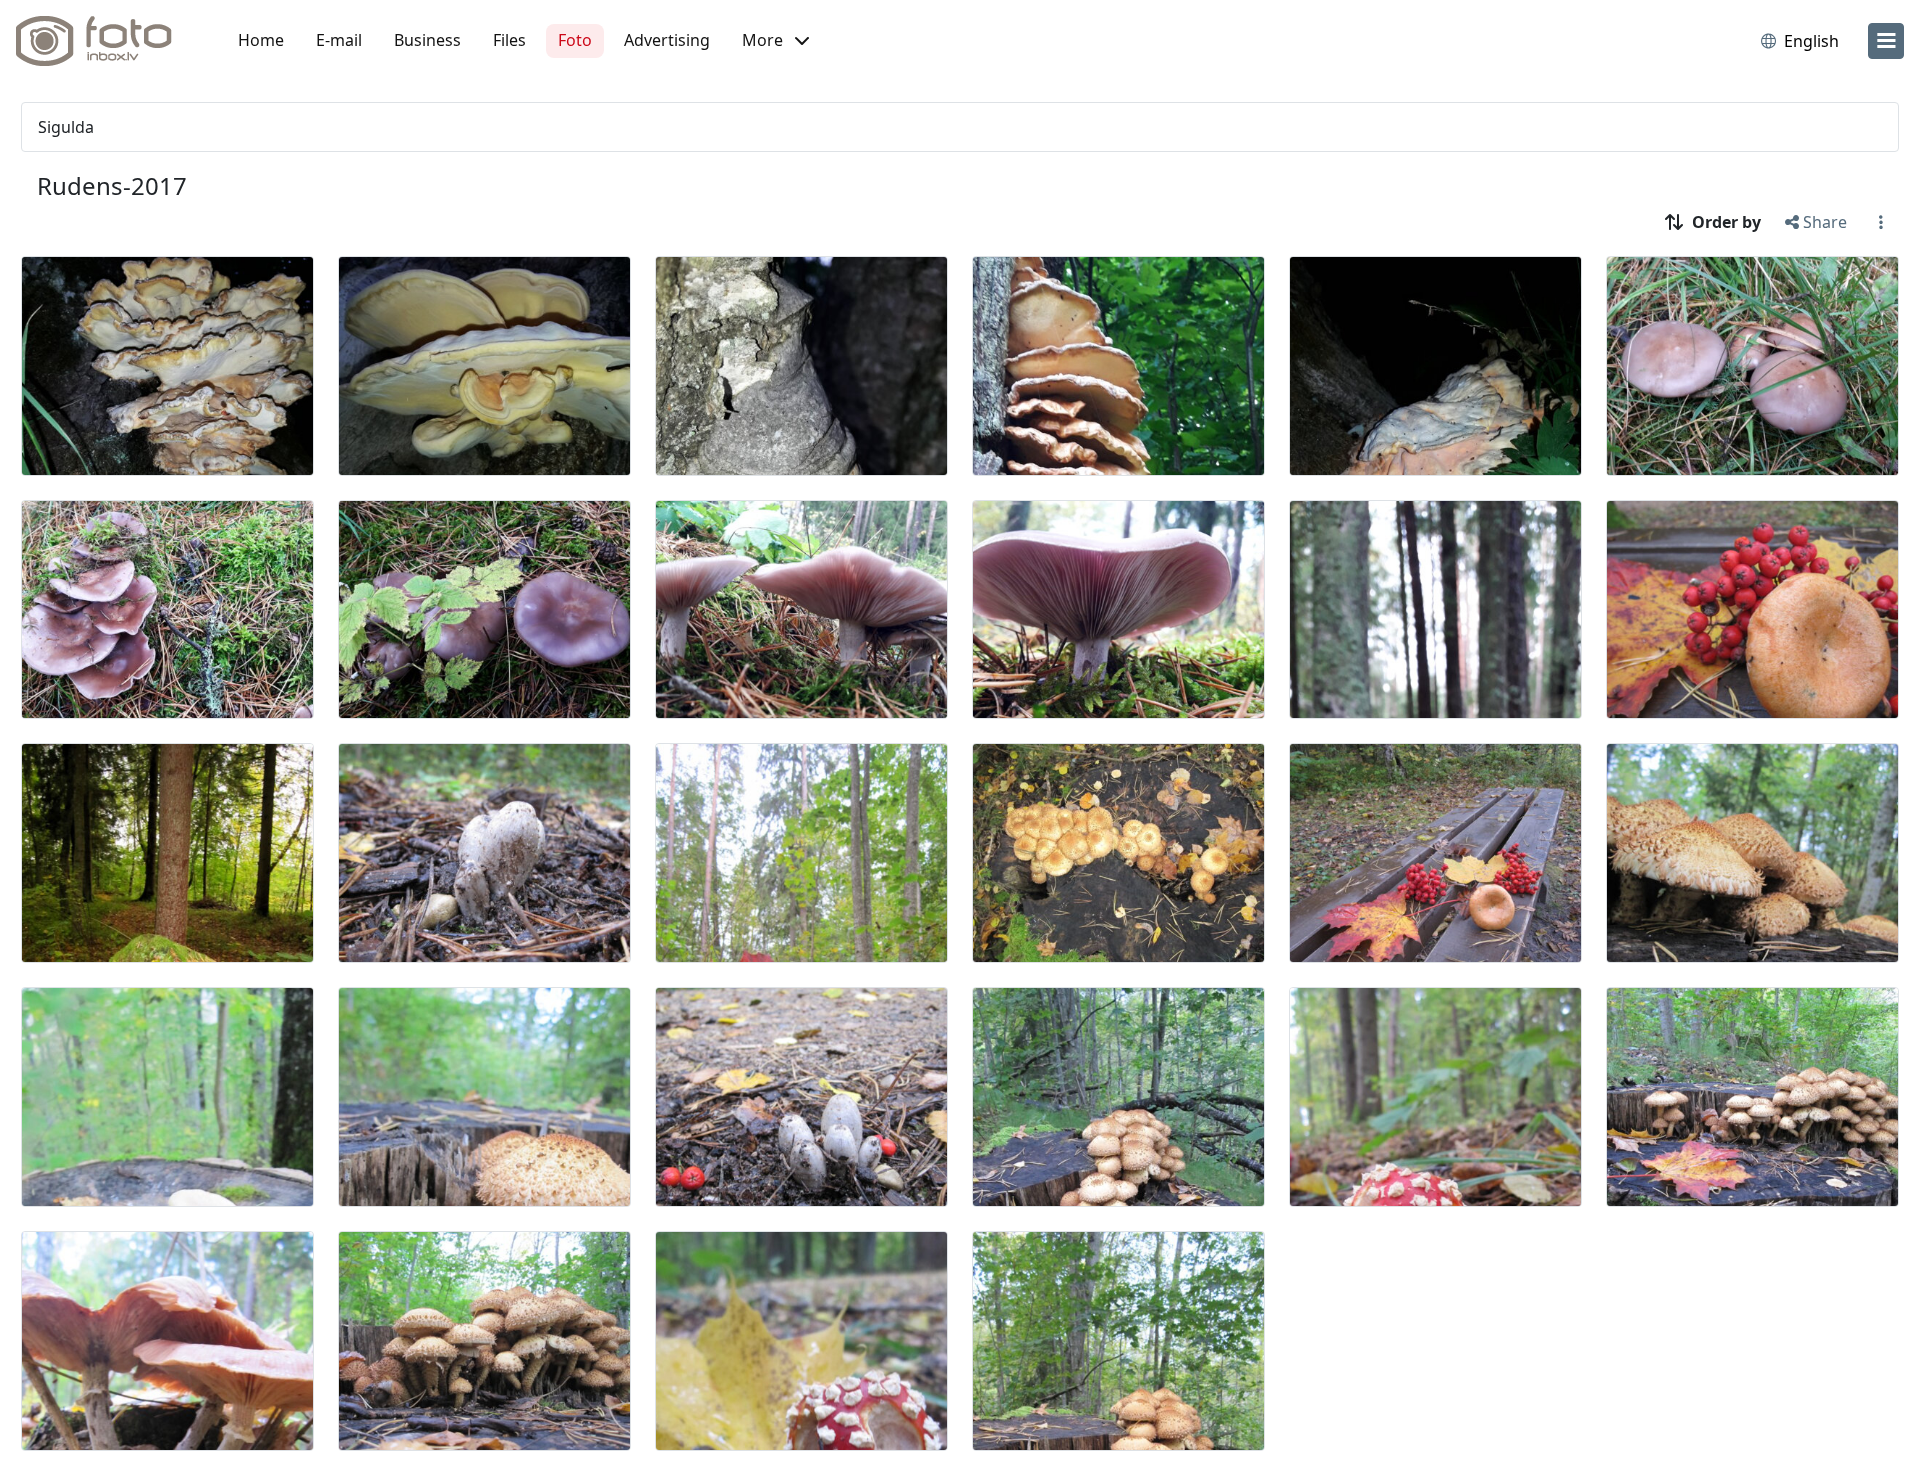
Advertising (667, 40)
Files (509, 40)
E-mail (339, 40)
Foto (575, 40)
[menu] (1886, 41)
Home (261, 40)
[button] (775, 41)
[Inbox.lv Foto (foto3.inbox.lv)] (105, 41)
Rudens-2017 (112, 185)
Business (427, 40)
